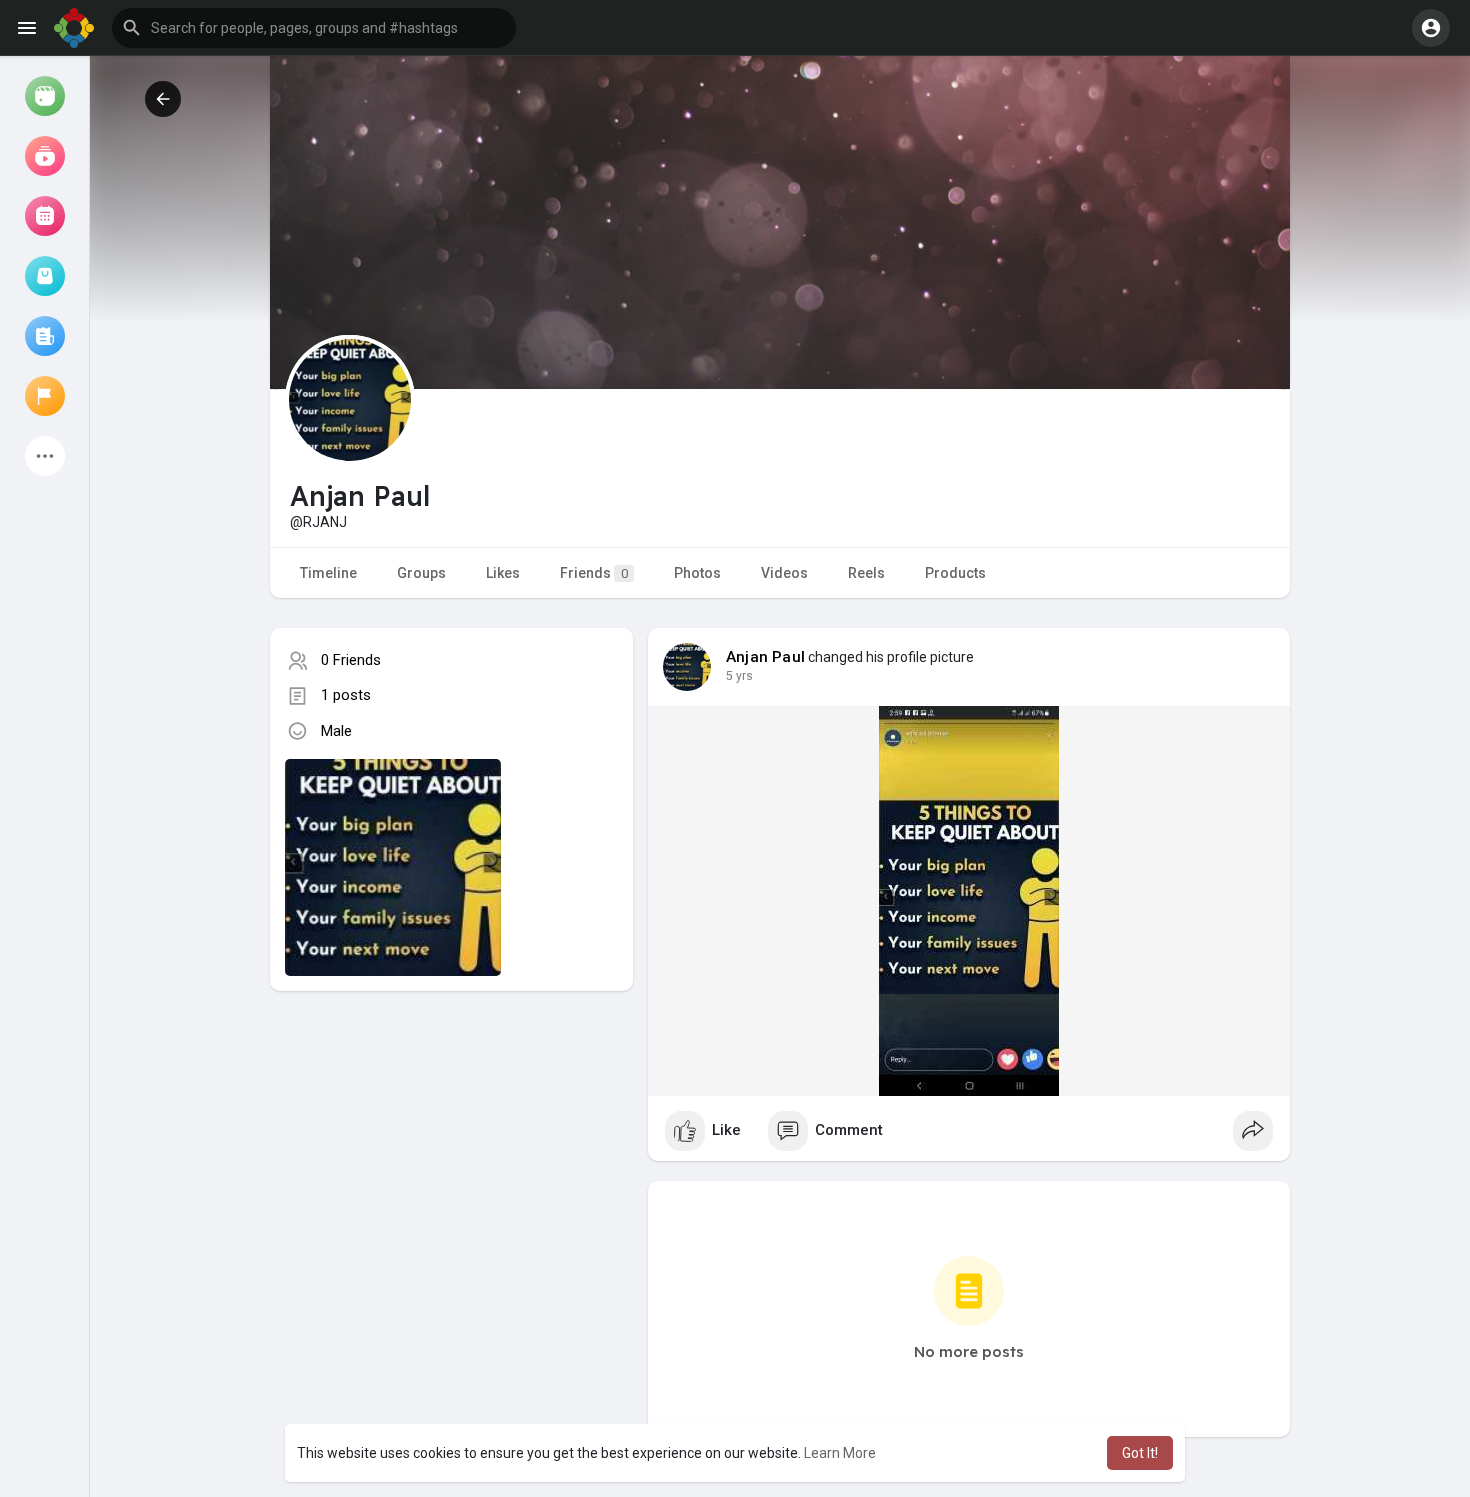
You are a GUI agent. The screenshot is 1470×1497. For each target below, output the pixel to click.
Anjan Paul (765, 657)
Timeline (328, 573)
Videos (784, 573)
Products (955, 573)
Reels (866, 573)
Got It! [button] (1140, 1453)
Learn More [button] (840, 1453)
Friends (594, 573)
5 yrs (739, 676)
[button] (314, 28)
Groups (421, 573)
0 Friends (351, 660)
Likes (503, 573)
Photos (697, 573)
